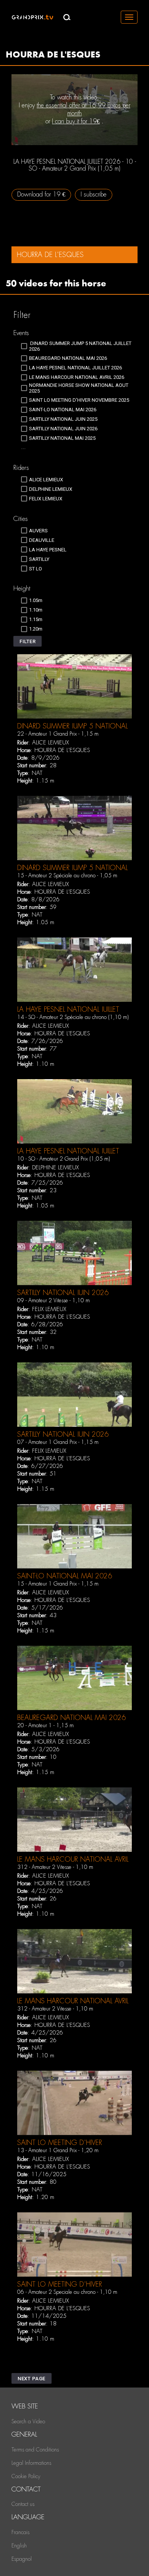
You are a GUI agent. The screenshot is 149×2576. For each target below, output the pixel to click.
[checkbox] (78, 346)
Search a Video (28, 2421)
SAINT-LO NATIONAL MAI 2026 (65, 1576)
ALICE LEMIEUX (50, 743)
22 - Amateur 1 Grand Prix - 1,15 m (58, 734)
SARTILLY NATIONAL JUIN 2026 (63, 1293)
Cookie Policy (26, 2476)
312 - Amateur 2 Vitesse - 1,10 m (55, 1867)
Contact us (23, 2504)
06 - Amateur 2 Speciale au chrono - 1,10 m (67, 2292)
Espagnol (22, 2559)
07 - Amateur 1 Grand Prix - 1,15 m (58, 1442)
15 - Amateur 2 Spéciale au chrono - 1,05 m (67, 875)
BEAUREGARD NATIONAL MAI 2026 (71, 1718)
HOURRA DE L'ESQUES (62, 750)
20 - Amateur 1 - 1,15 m (45, 1725)
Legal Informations (31, 2463)
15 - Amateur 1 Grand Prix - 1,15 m (58, 1584)
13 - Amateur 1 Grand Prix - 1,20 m (58, 2150)
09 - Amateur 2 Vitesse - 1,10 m (53, 1300)
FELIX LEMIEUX (49, 1309)
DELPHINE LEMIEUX (55, 1167)
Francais (20, 2532)
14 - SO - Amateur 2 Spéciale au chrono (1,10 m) (73, 1017)
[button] (28, 641)
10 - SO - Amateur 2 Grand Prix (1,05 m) (64, 1159)
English (19, 2546)
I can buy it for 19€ (76, 121)
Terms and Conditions (35, 2450)
